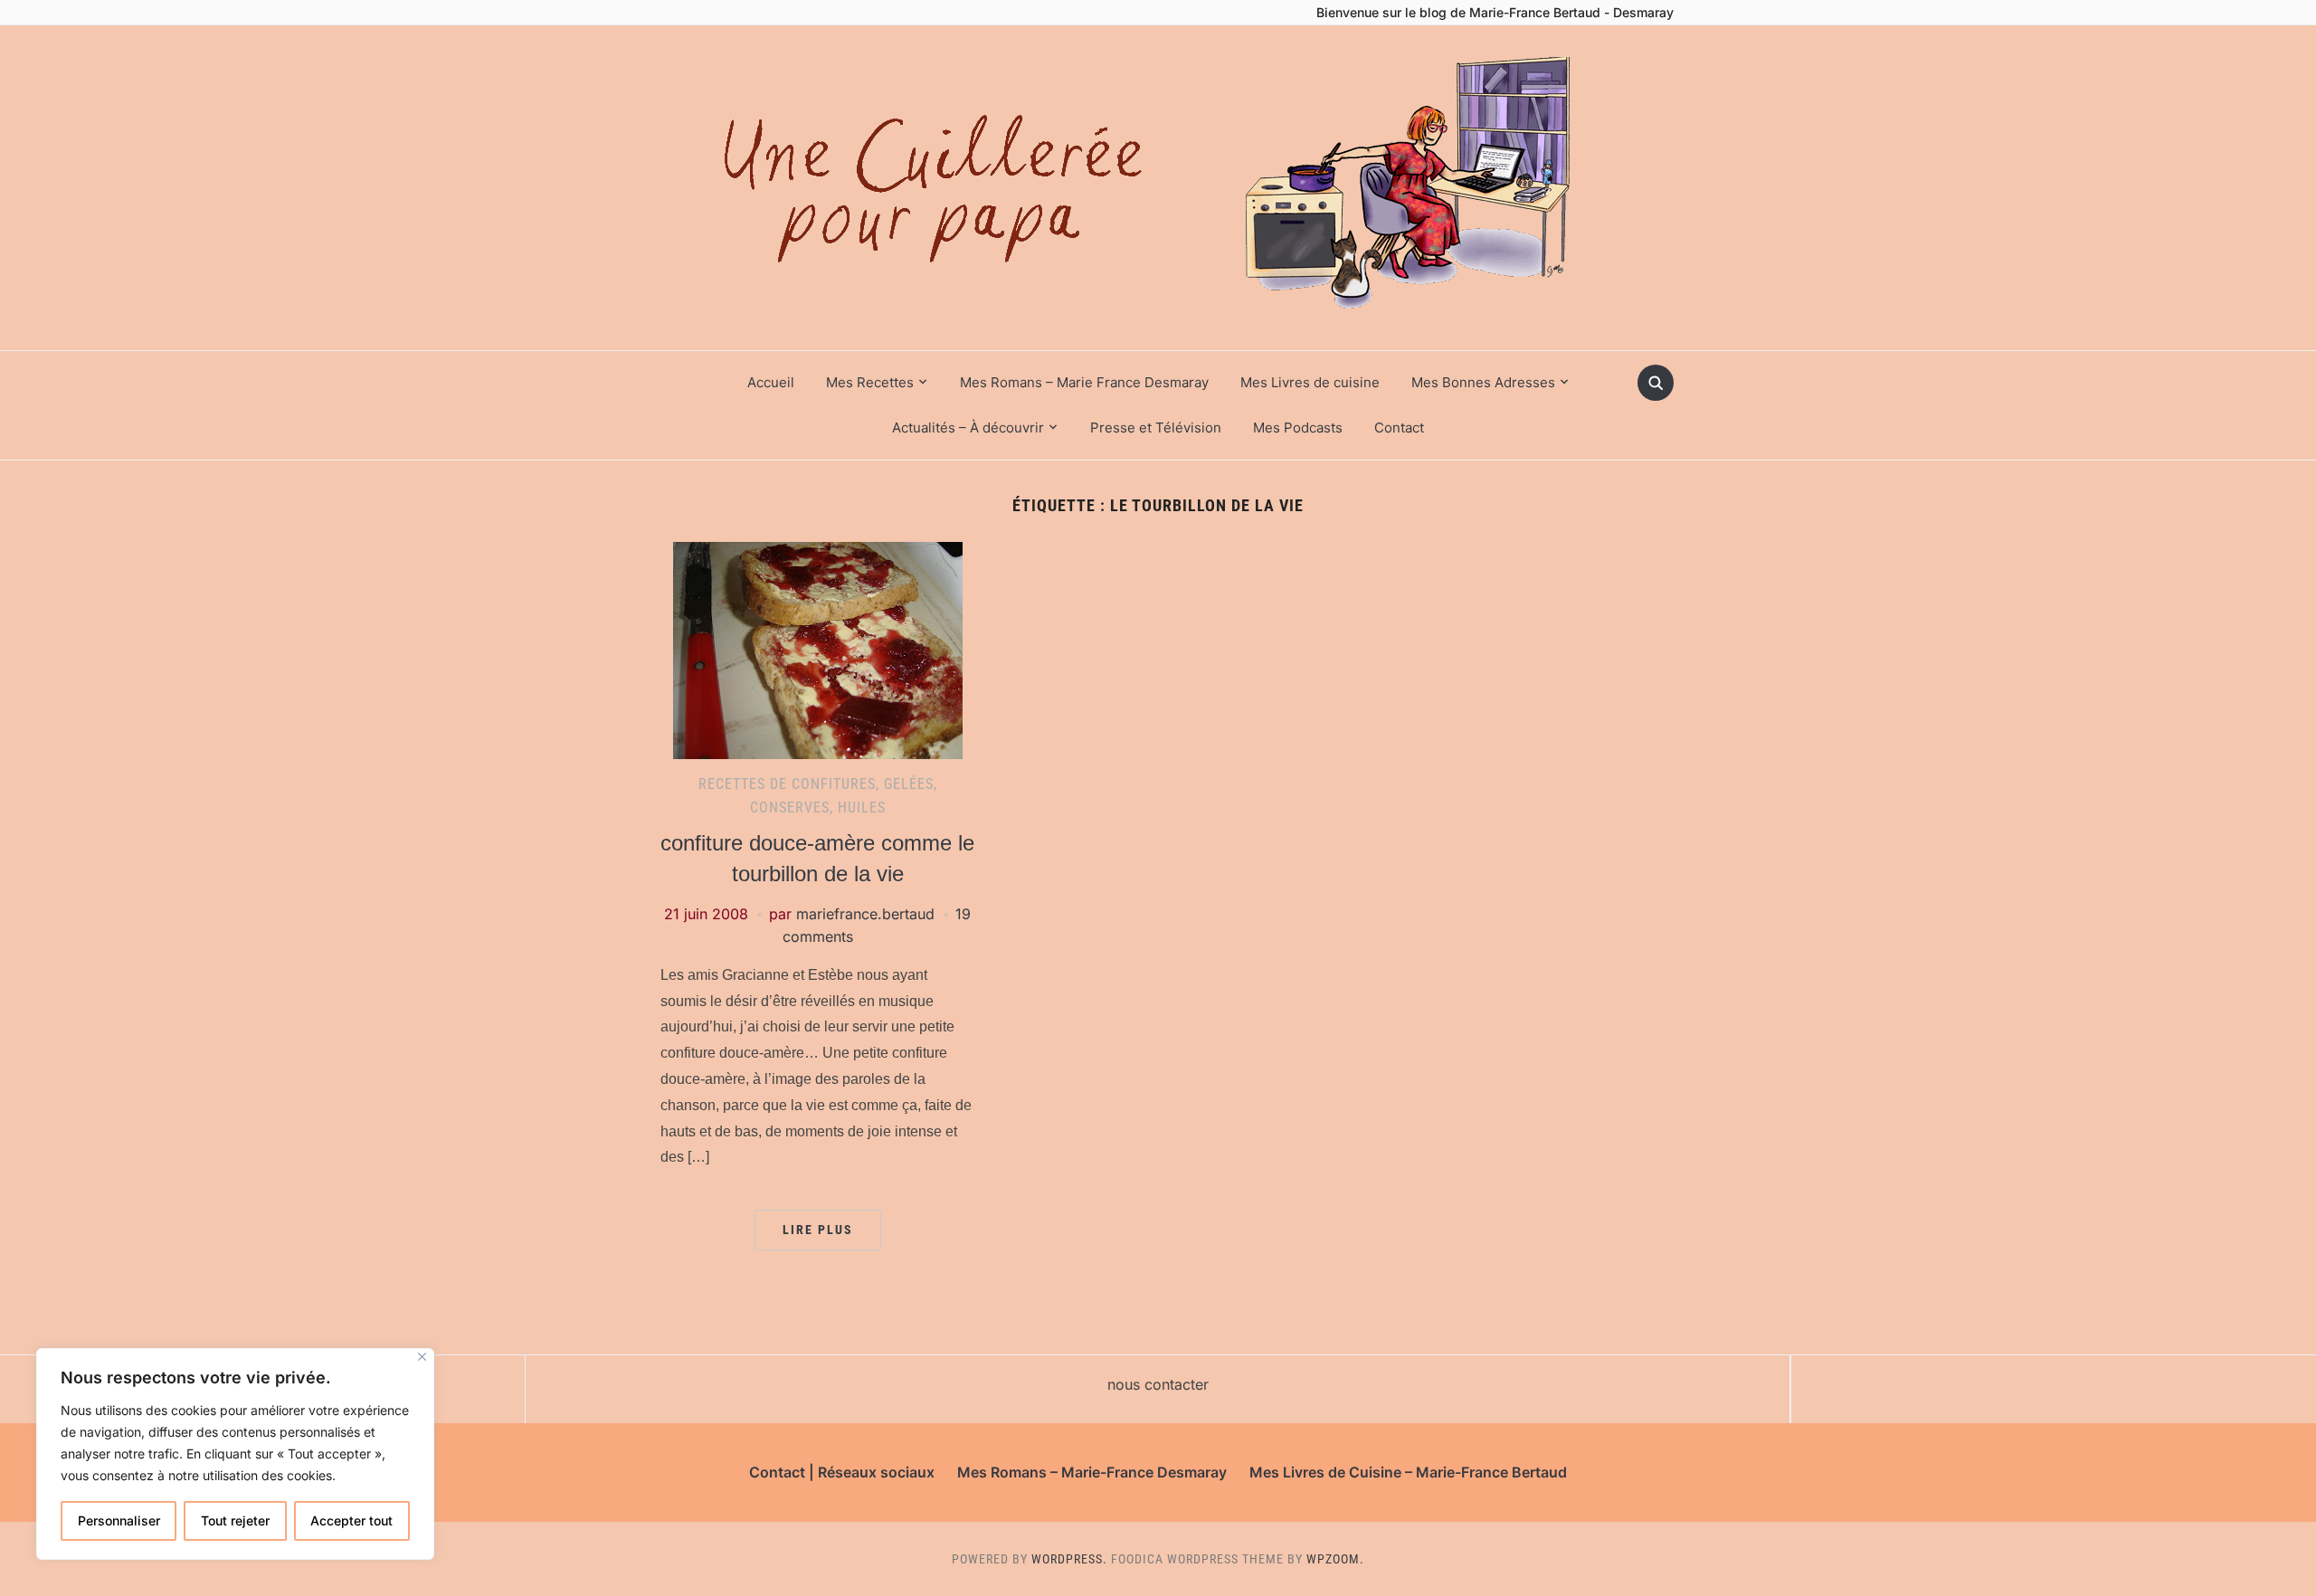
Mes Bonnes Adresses (1483, 382)
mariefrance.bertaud (865, 914)
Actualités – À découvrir (968, 427)
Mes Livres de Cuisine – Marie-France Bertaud (1408, 1472)
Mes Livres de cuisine (1310, 382)
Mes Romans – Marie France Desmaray (1084, 382)
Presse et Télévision (1156, 427)
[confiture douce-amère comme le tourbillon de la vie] (818, 650)
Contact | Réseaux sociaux (842, 1472)
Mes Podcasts (1298, 427)
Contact (1399, 427)
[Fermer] (422, 1357)
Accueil (771, 382)
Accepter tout (351, 1520)
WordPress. (1069, 1559)
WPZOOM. (1335, 1559)
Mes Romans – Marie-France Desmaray (1092, 1472)
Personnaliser (119, 1520)
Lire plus (818, 1230)
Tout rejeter (235, 1520)
